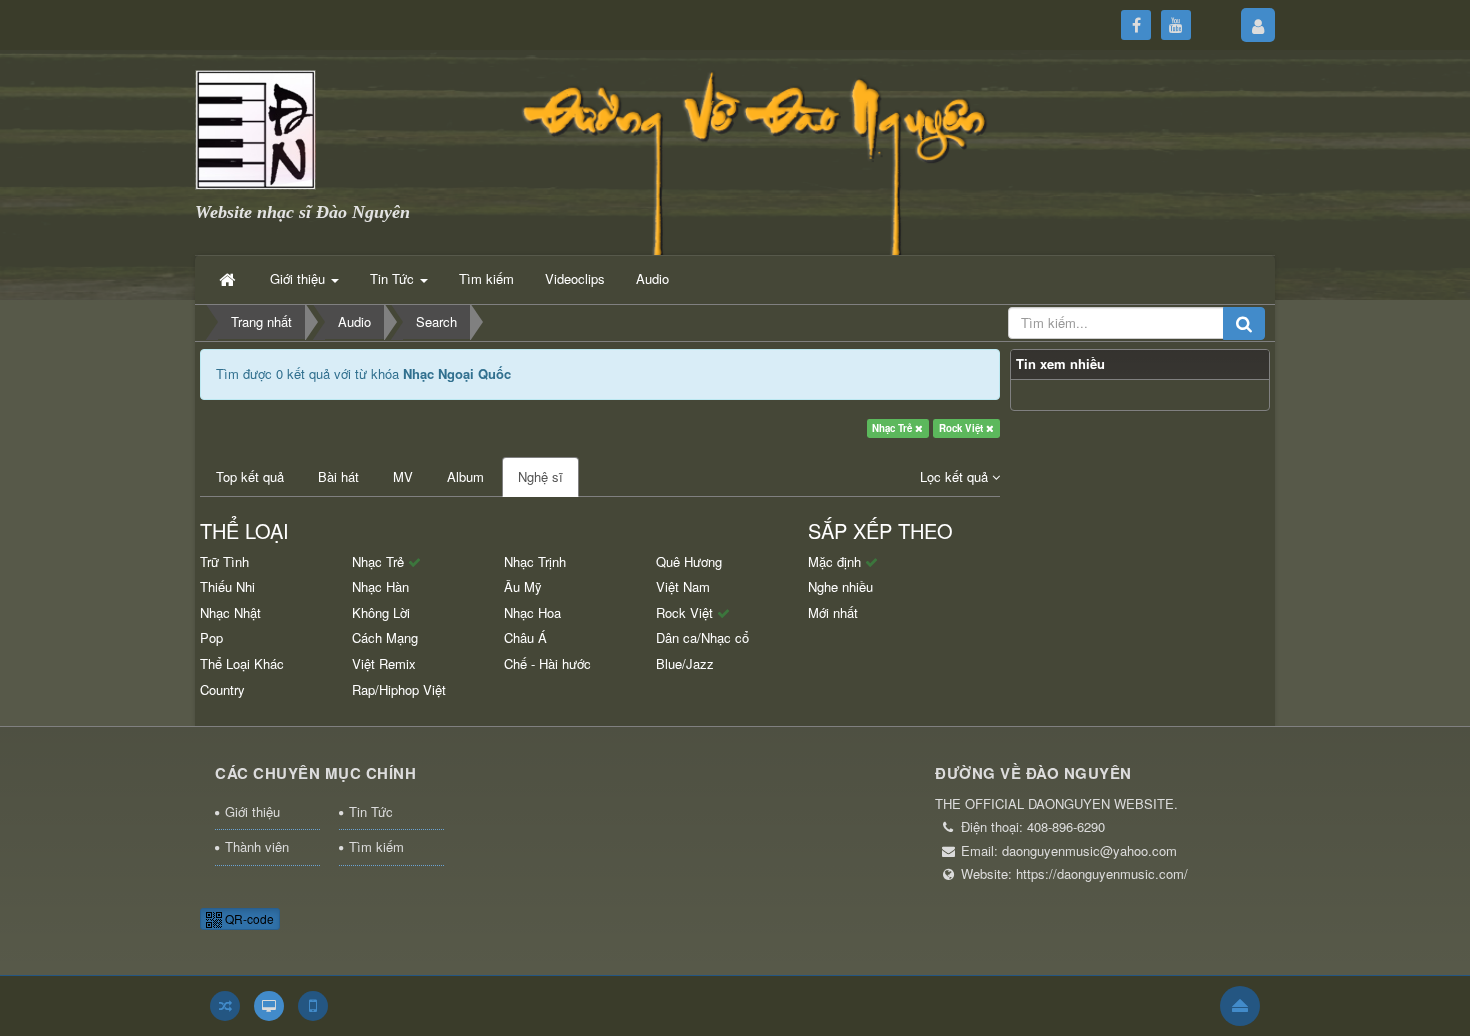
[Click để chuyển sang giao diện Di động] (313, 1006)
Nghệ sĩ (540, 476)
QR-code (248, 918)
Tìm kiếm (376, 846)
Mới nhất (833, 612)
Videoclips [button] (575, 278)
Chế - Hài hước (547, 663)
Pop (211, 637)
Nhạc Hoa (532, 612)
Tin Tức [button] (394, 278)
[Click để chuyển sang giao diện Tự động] (225, 1006)
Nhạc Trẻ (893, 428)
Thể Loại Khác (242, 663)
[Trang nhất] (229, 279)
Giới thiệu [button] (299, 278)
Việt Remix (384, 663)
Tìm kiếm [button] (486, 278)
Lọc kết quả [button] (956, 476)
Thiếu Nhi (227, 586)
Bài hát (338, 476)
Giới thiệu (252, 811)
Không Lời (381, 612)
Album (465, 476)
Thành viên (257, 846)
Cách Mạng (385, 637)
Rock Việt (962, 428)
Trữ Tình (224, 561)
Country (222, 689)
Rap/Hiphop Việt (399, 689)
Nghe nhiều (840, 586)
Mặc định (836, 561)
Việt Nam (683, 586)
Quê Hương (689, 561)
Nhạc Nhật (230, 612)
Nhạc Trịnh (535, 561)
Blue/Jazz (685, 663)
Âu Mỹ (523, 586)
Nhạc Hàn (380, 586)
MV (403, 476)
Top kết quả (250, 476)
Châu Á (525, 637)
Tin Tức (371, 811)
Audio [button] (652, 278)
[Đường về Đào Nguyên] (255, 127)
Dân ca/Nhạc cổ (702, 637)
